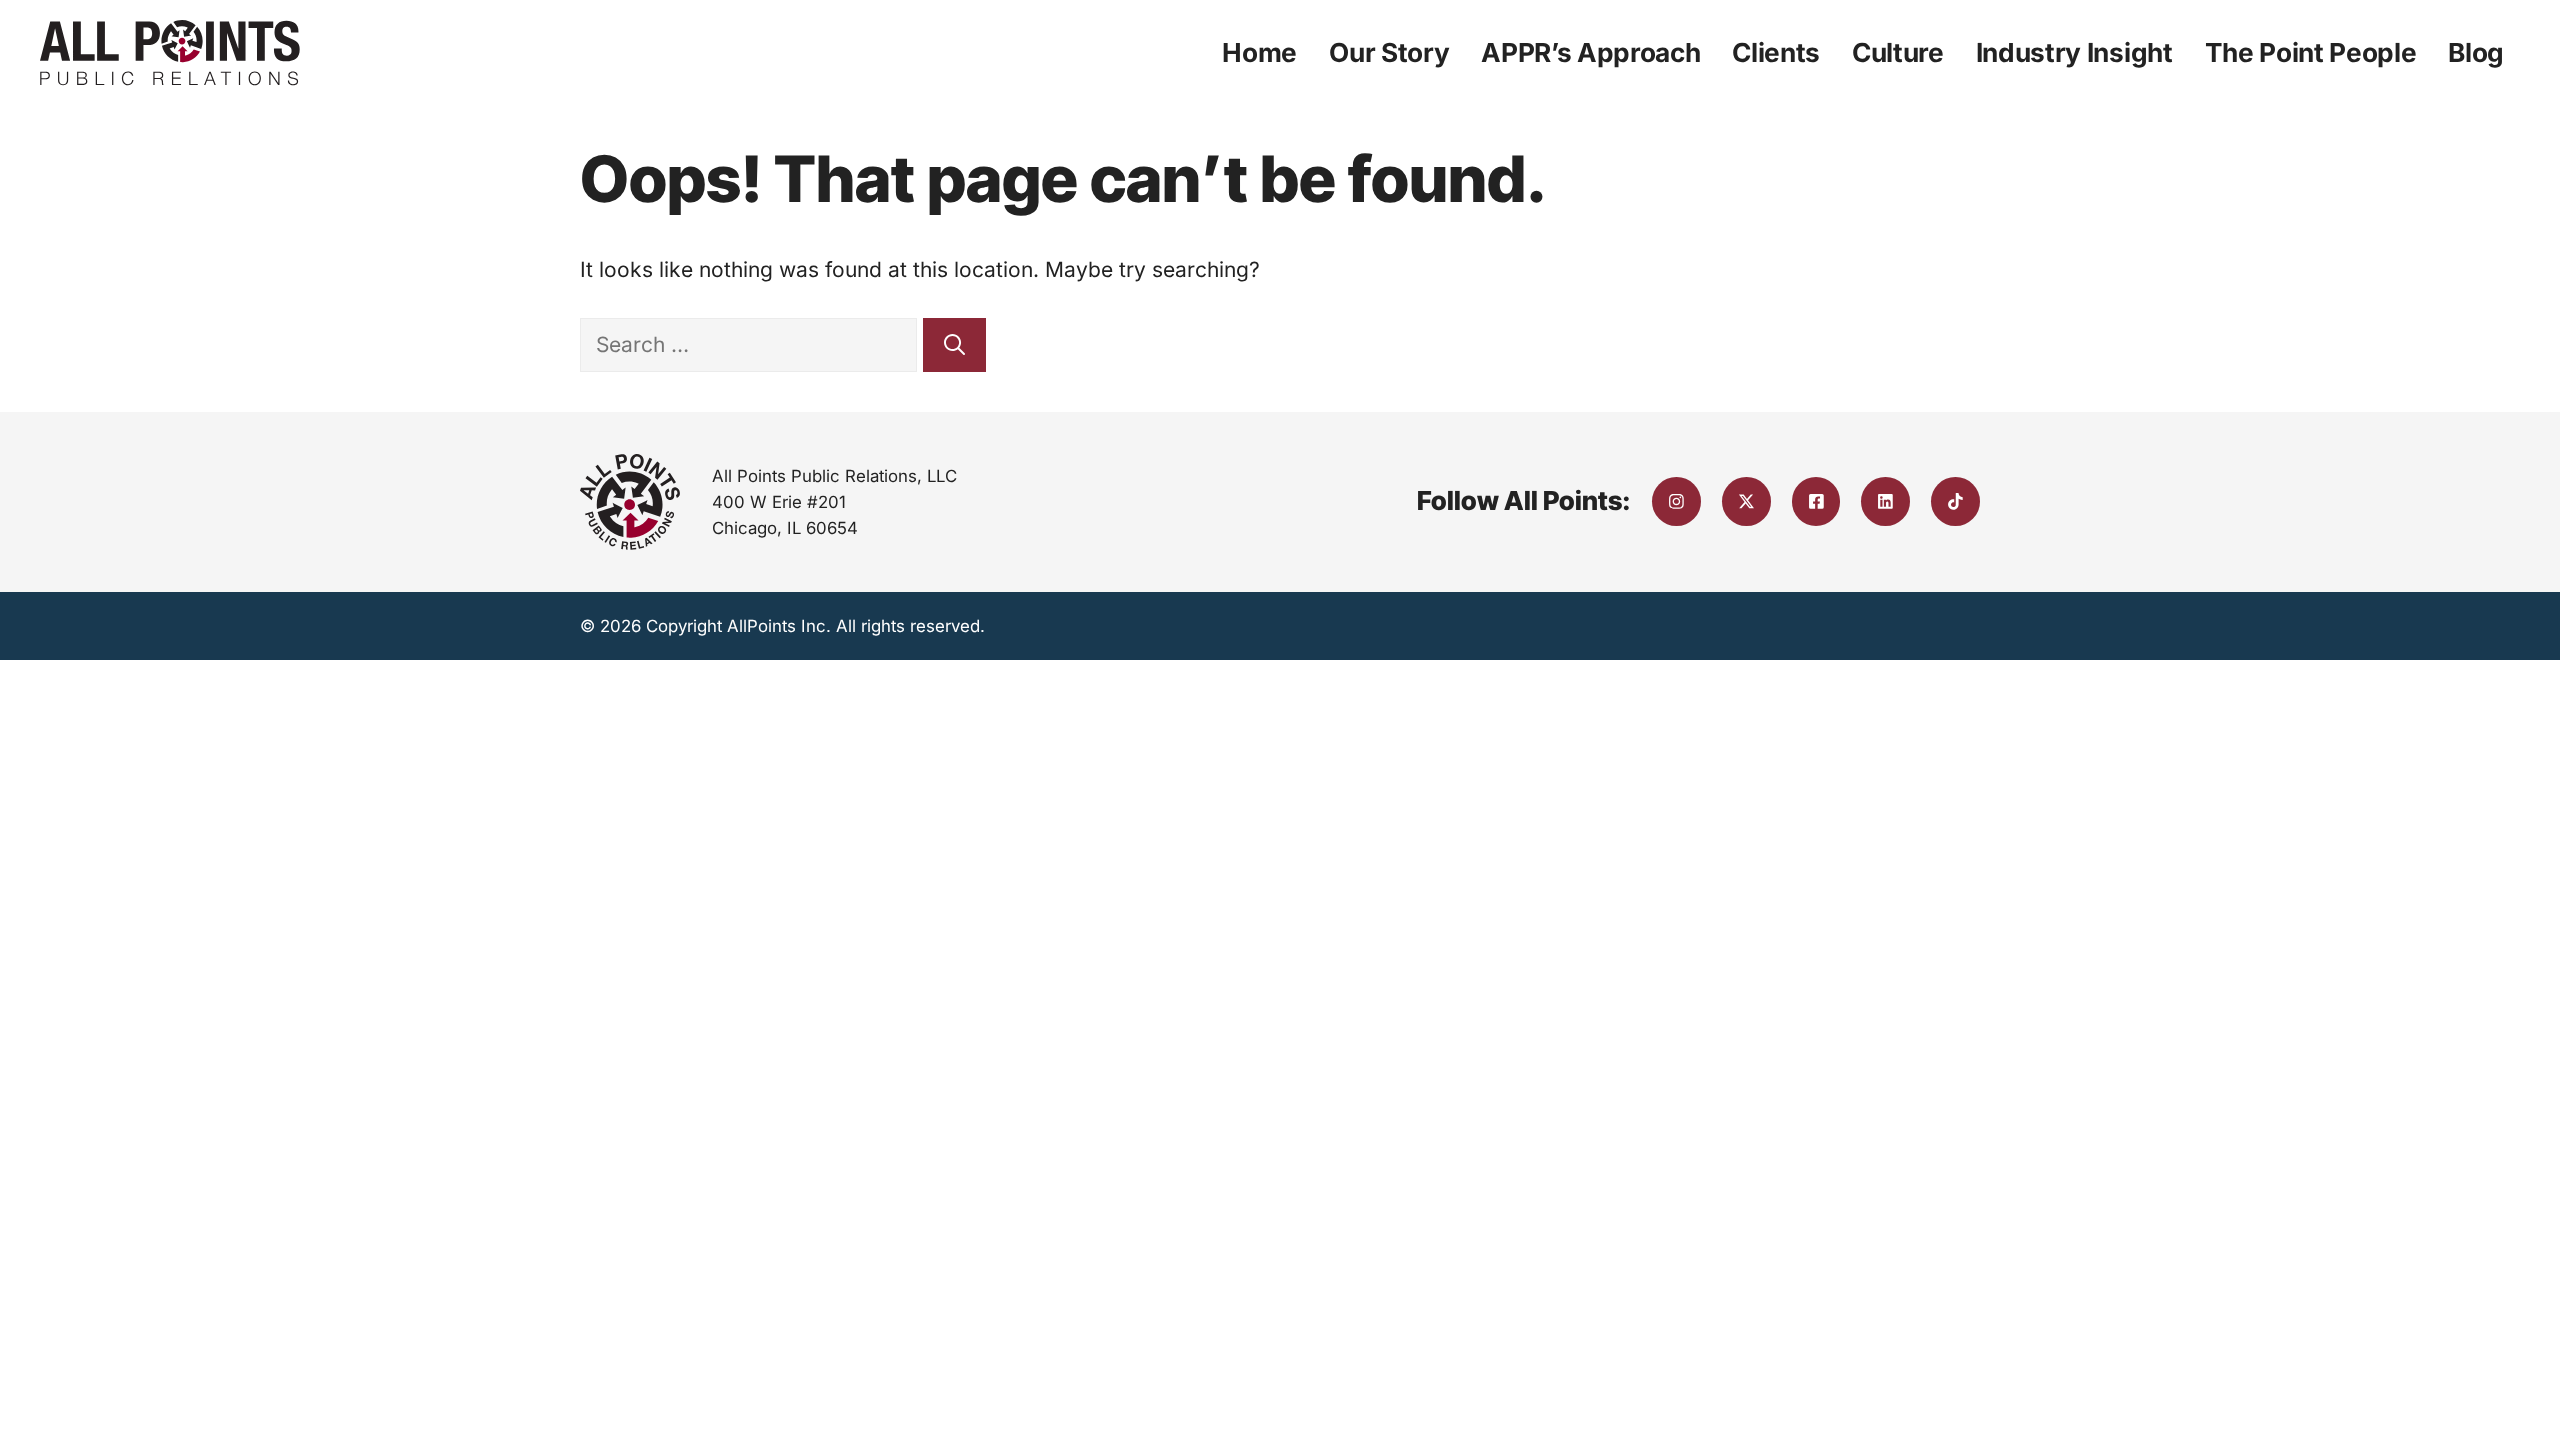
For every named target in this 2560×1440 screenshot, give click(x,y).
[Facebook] (1816, 501)
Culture (1898, 52)
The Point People (2311, 52)
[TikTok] (1955, 501)
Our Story (1389, 52)
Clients (1776, 52)
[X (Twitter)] (1746, 501)
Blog (2476, 52)
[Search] (954, 345)
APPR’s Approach (1590, 52)
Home (1259, 52)
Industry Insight (2074, 52)
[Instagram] (1676, 501)
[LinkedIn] (1885, 501)
